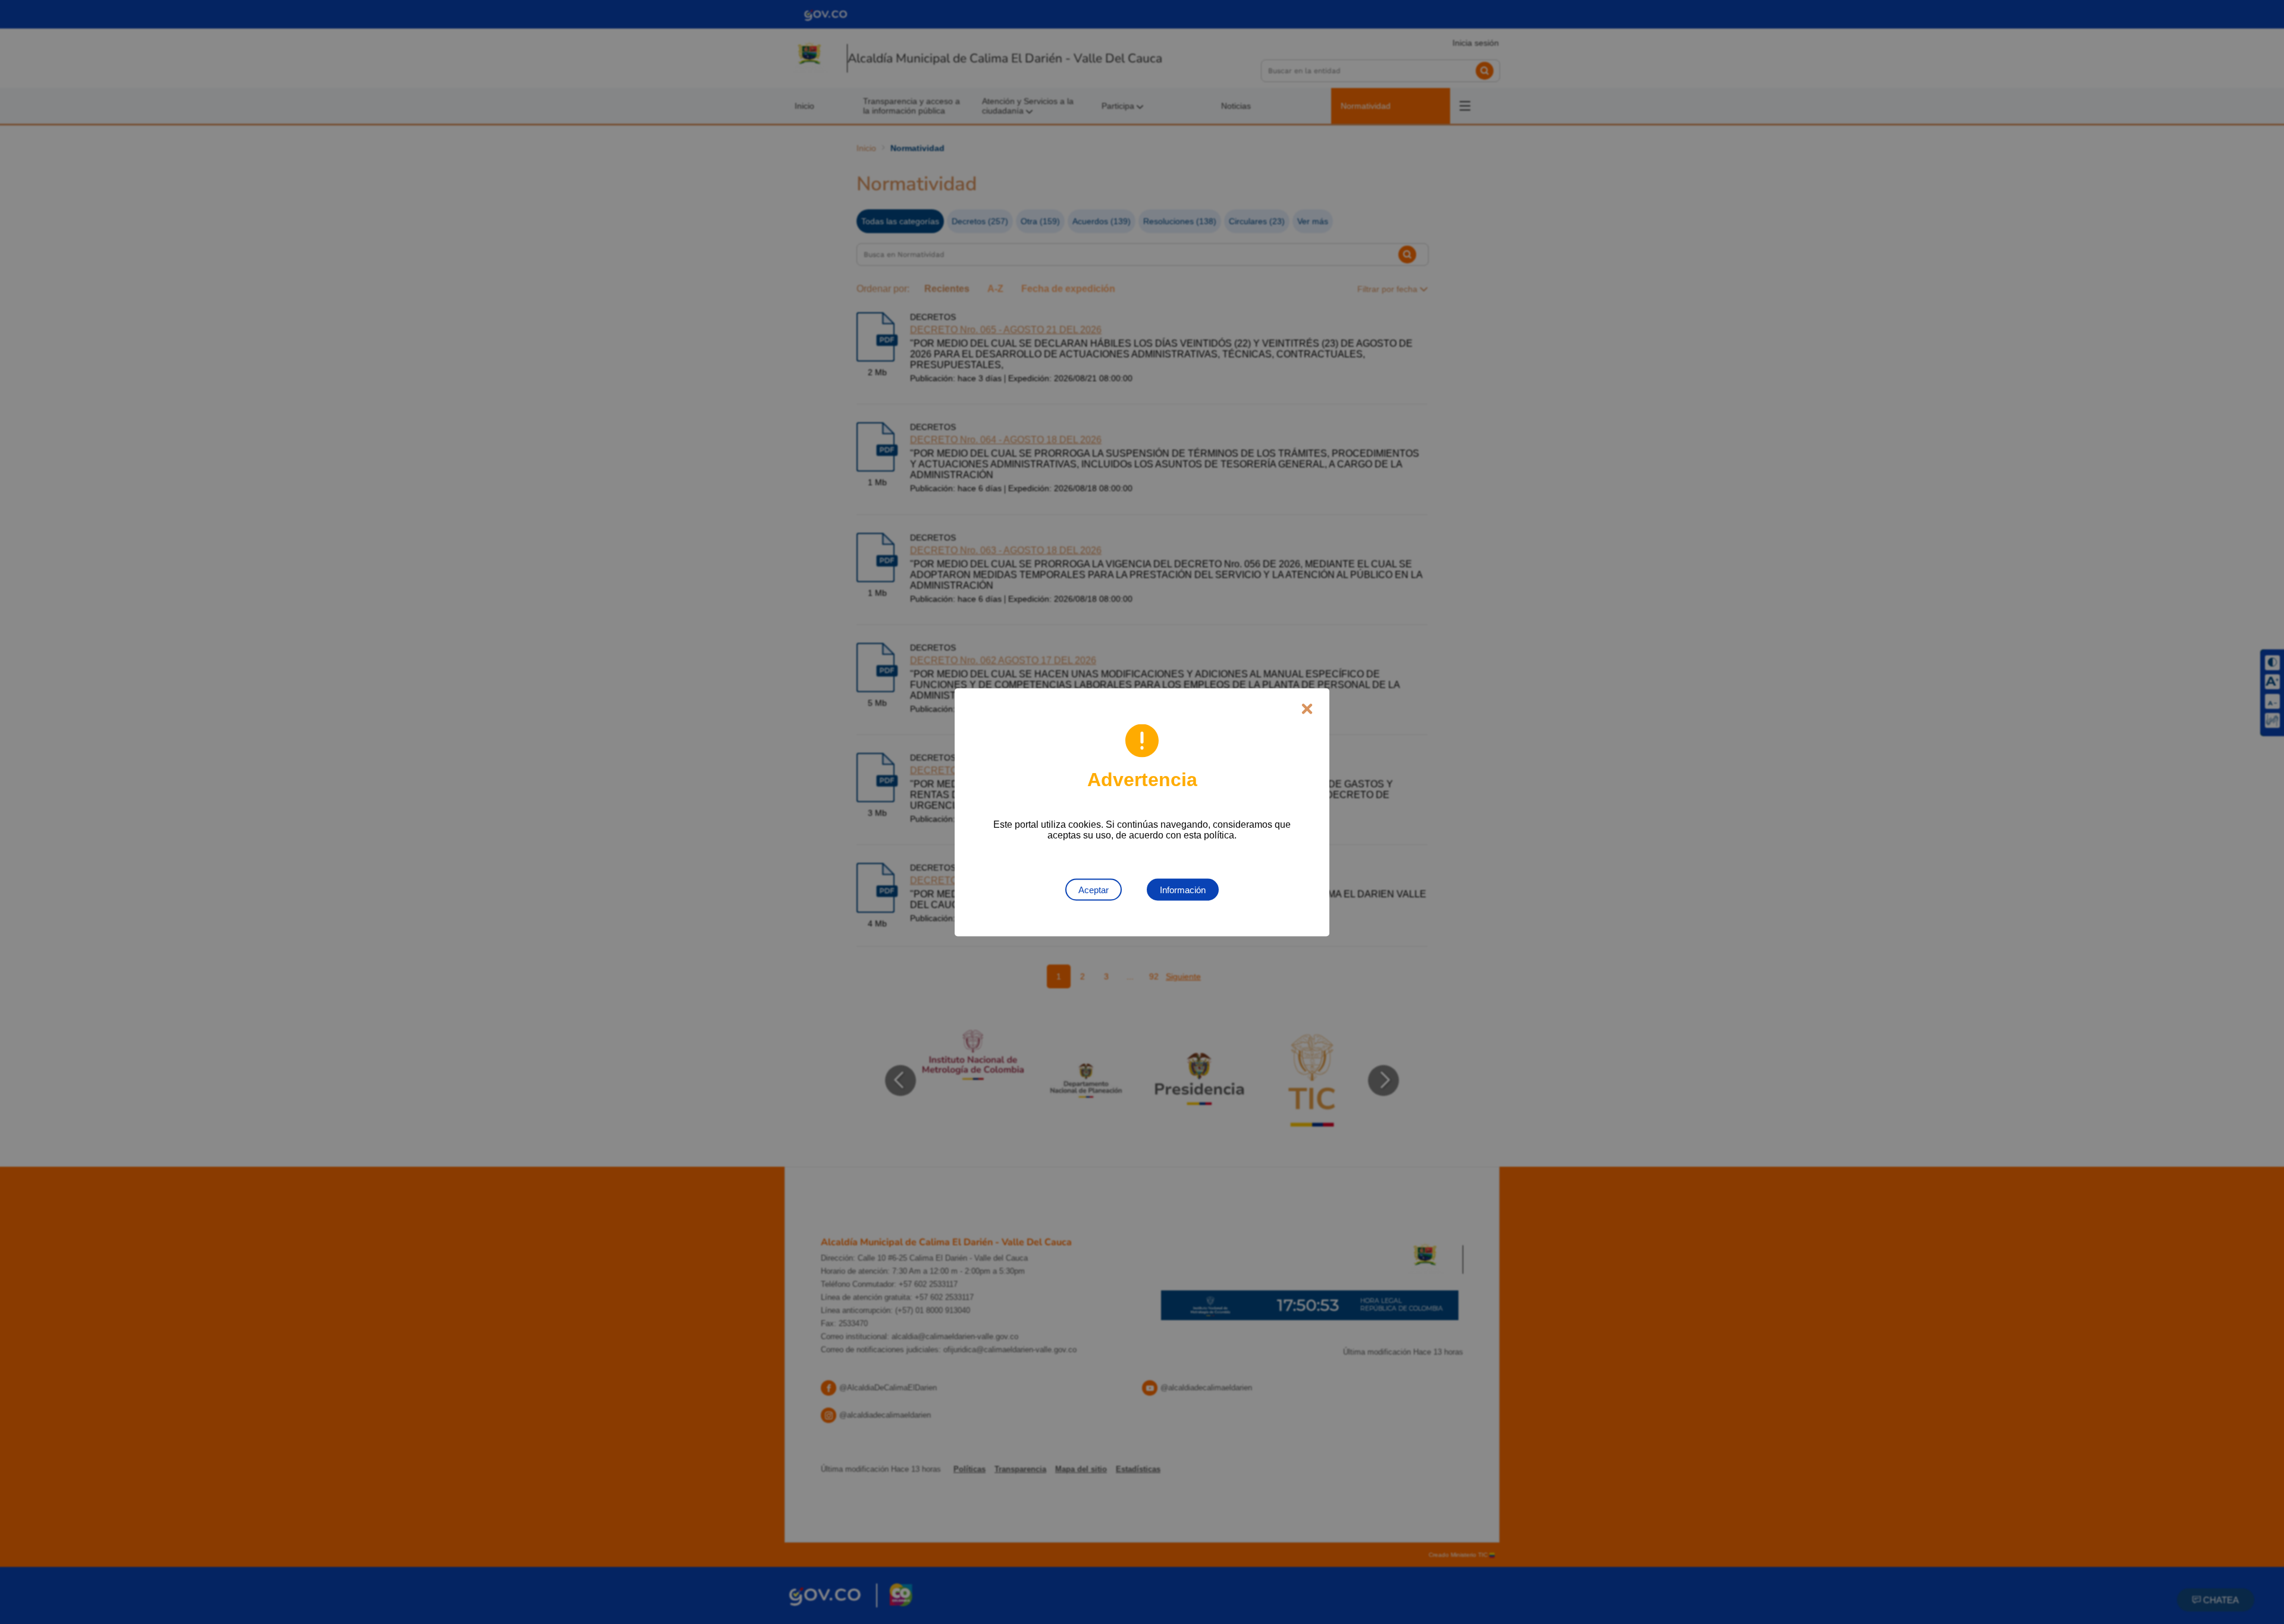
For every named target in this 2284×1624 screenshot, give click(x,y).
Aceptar (1094, 889)
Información (1183, 889)
